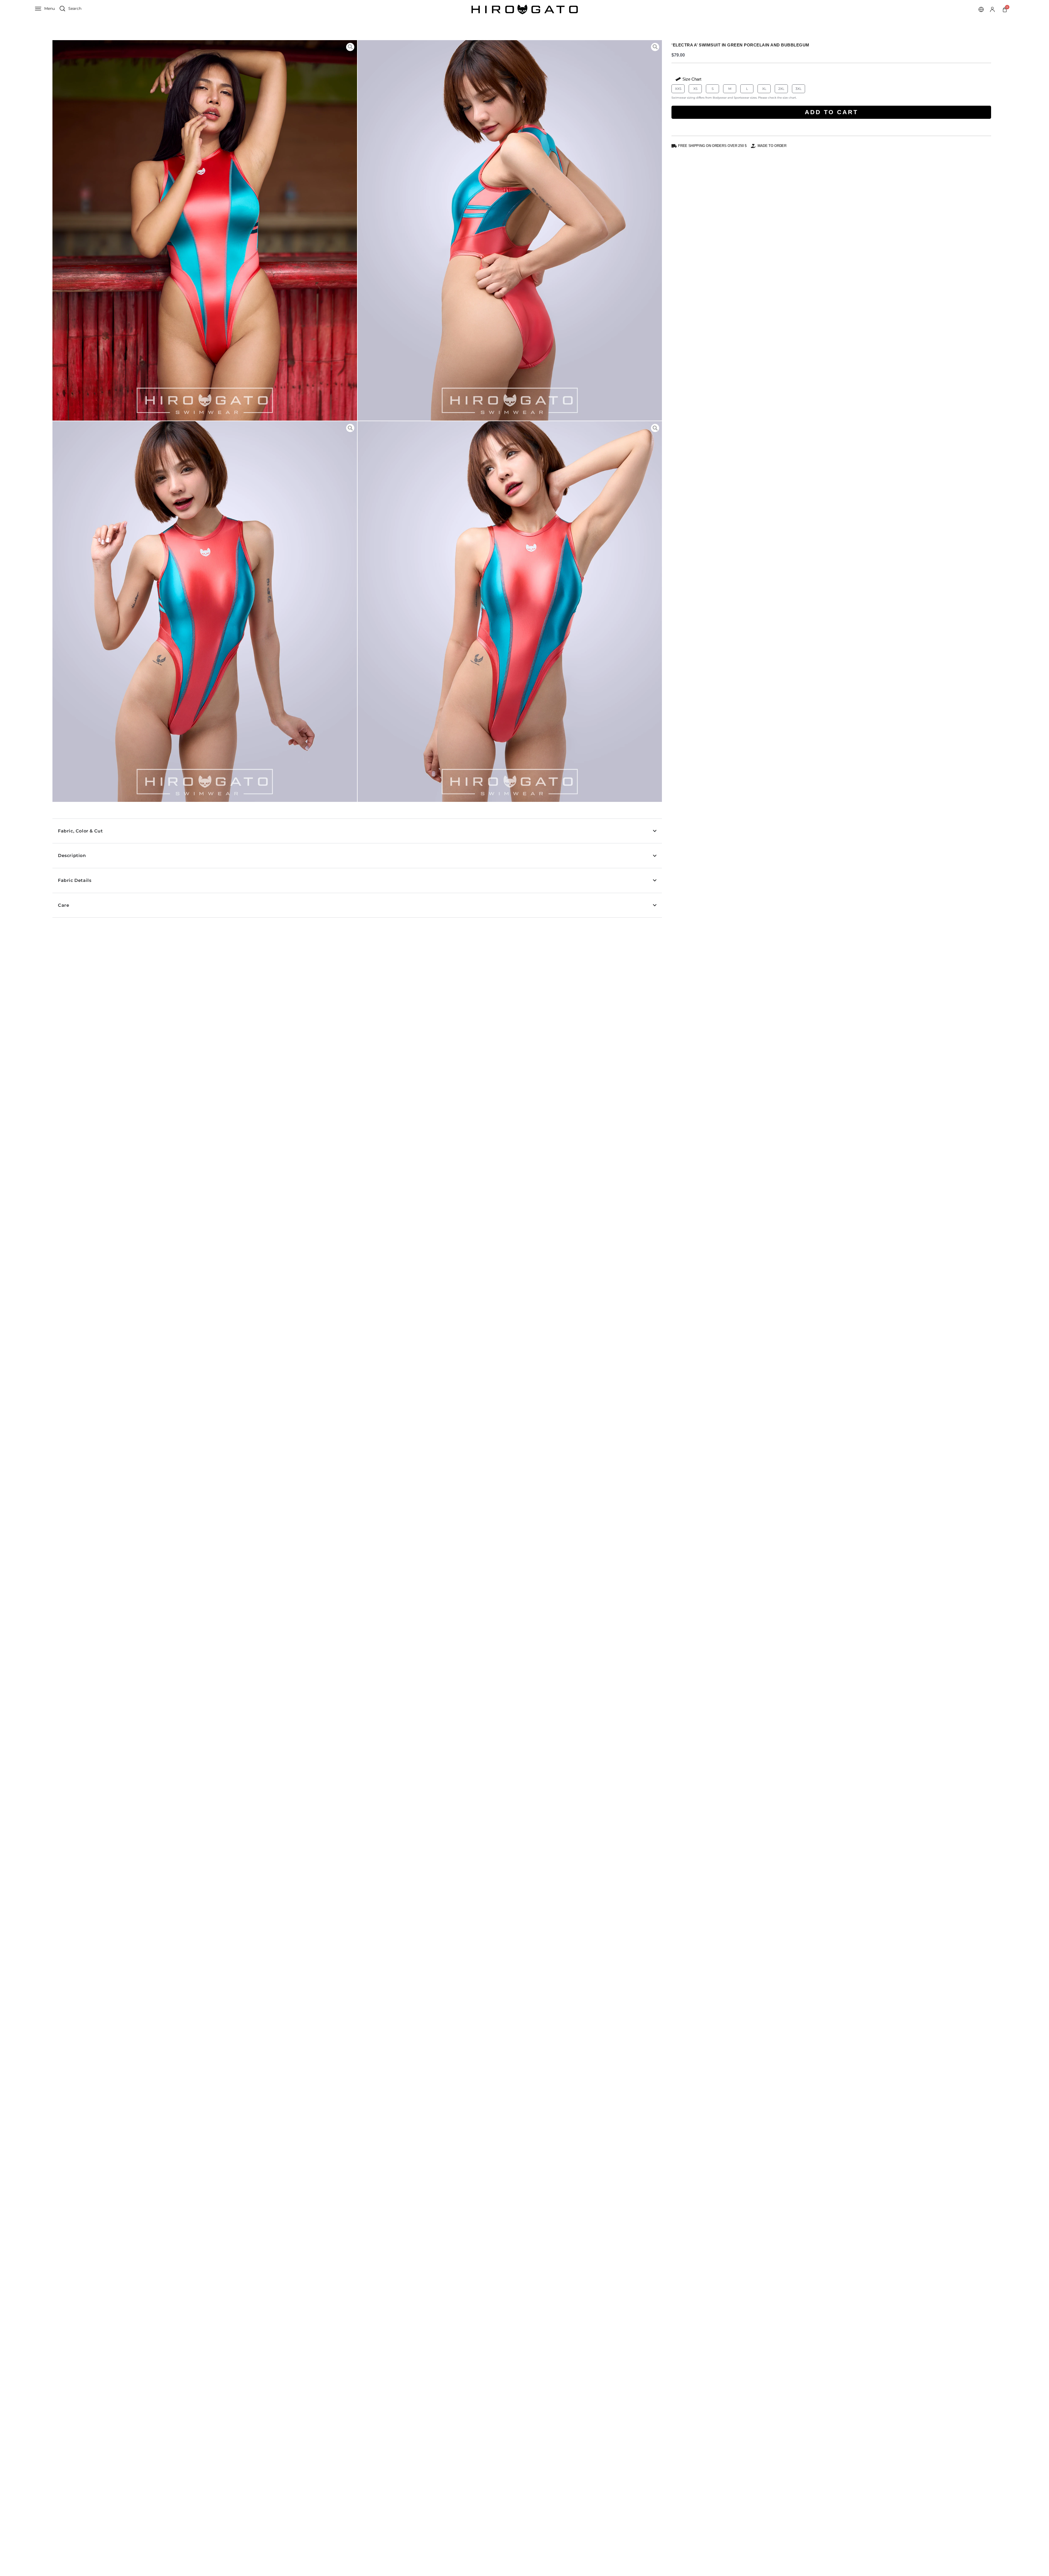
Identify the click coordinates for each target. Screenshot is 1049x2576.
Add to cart (831, 112)
